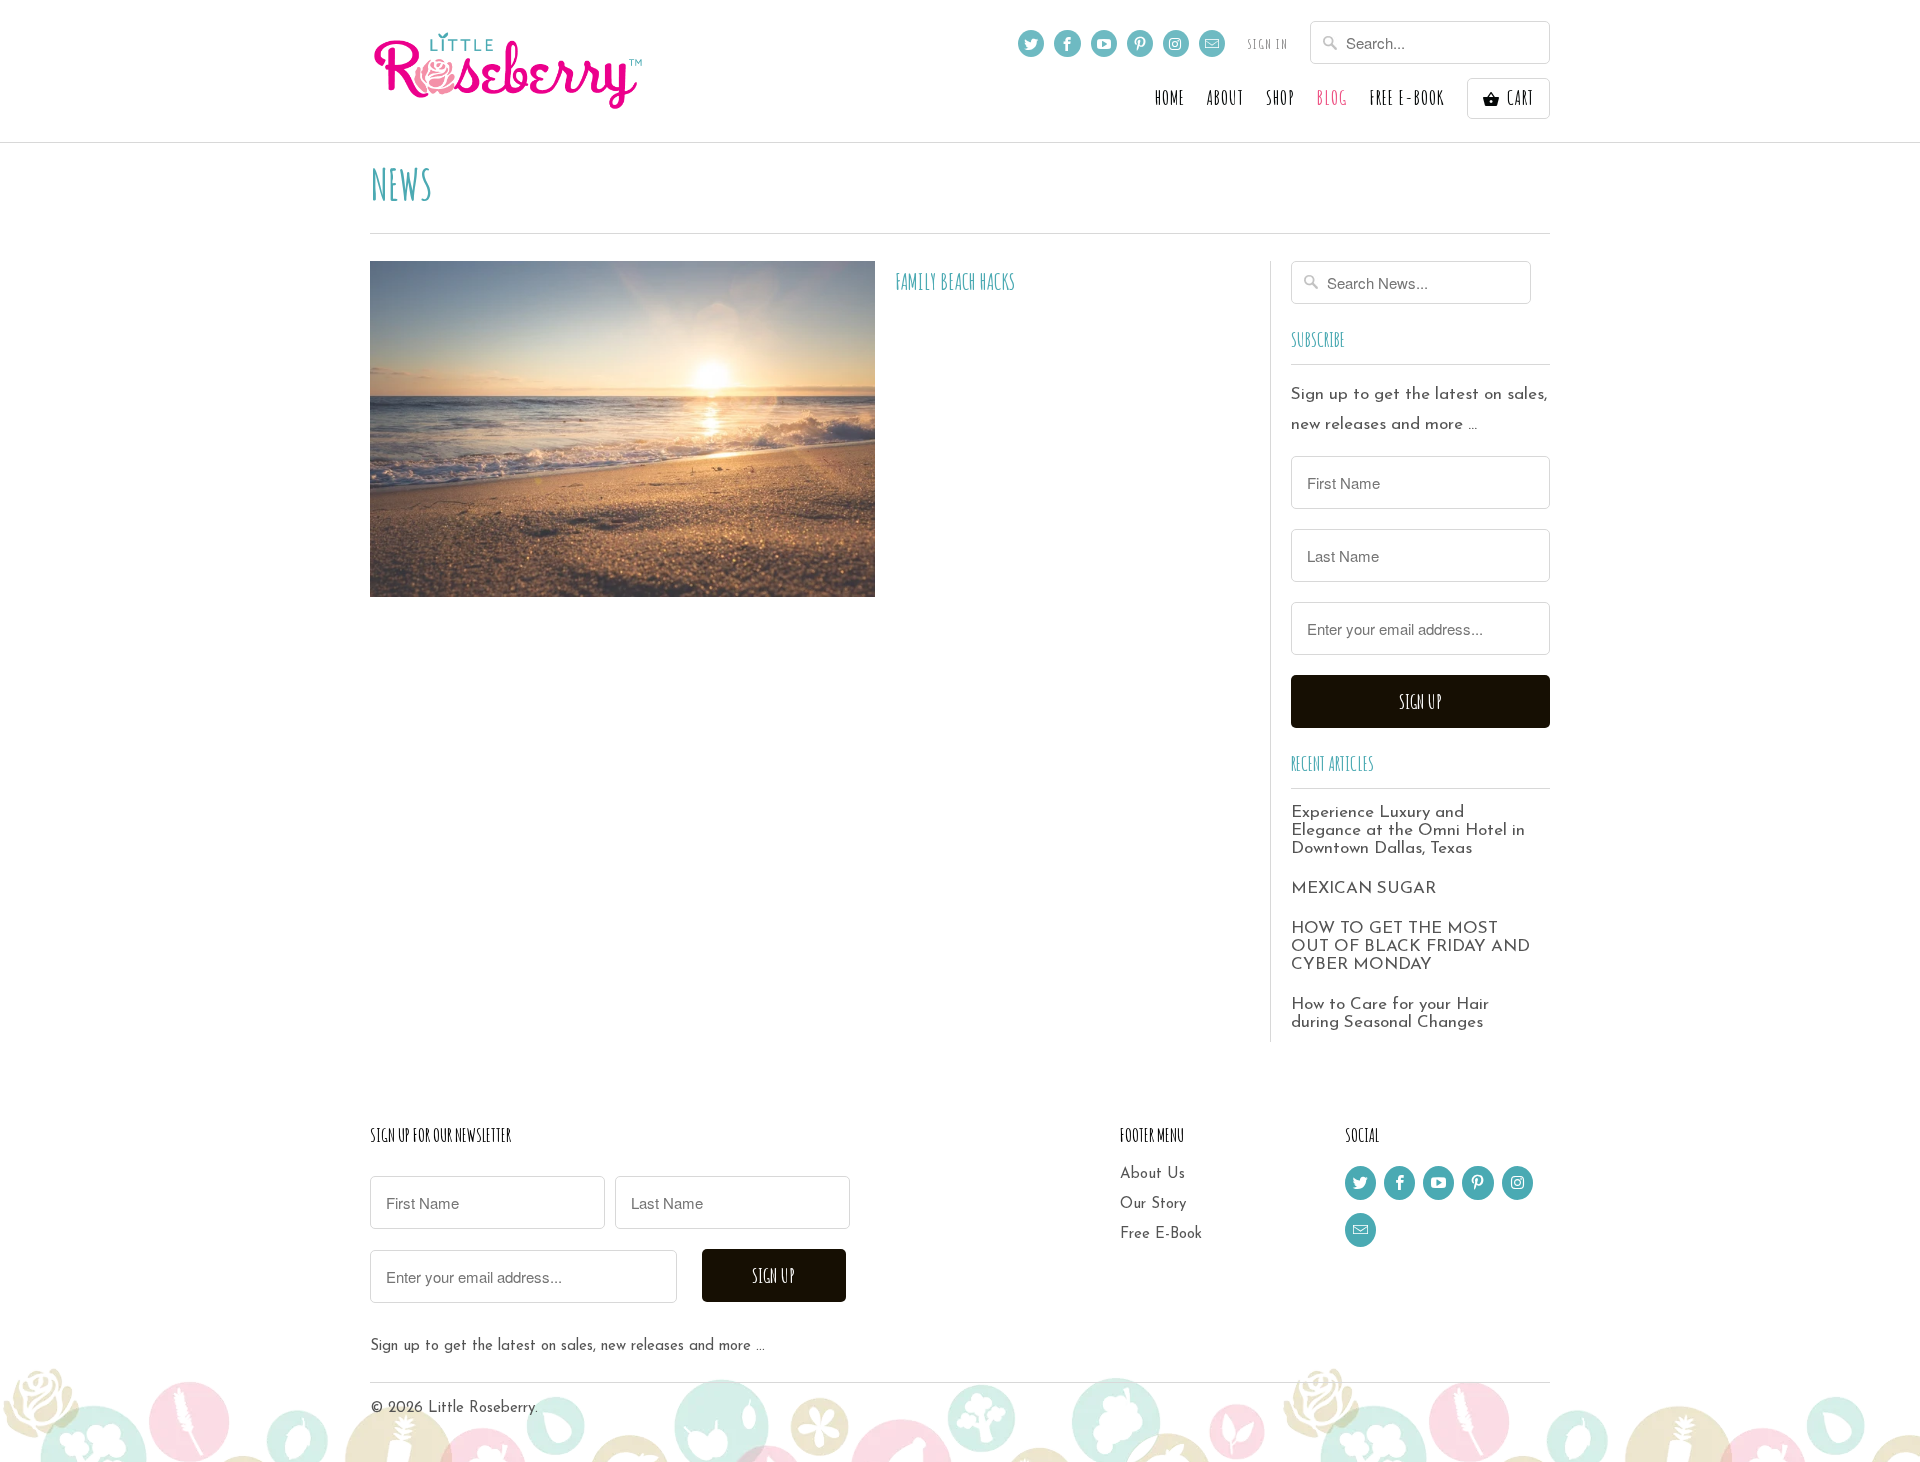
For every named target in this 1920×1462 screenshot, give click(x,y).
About (1225, 99)
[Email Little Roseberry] (1212, 43)
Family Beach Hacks (955, 281)
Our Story (1153, 1204)
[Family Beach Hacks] (622, 429)
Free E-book (1407, 99)
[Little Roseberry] (510, 71)
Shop (1280, 99)
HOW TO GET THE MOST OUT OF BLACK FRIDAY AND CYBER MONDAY (1410, 946)
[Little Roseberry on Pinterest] (1140, 43)
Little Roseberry (481, 1408)
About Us (1152, 1174)
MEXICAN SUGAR (1363, 888)
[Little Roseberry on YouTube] (1104, 43)
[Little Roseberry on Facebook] (1067, 43)
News (401, 183)
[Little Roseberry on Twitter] (1031, 43)
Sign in (1267, 43)
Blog (1332, 99)
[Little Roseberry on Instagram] (1176, 43)
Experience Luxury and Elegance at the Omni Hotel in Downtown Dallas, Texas (1408, 830)
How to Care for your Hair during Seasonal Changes (1390, 1013)
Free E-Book (1161, 1234)
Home (1170, 99)
